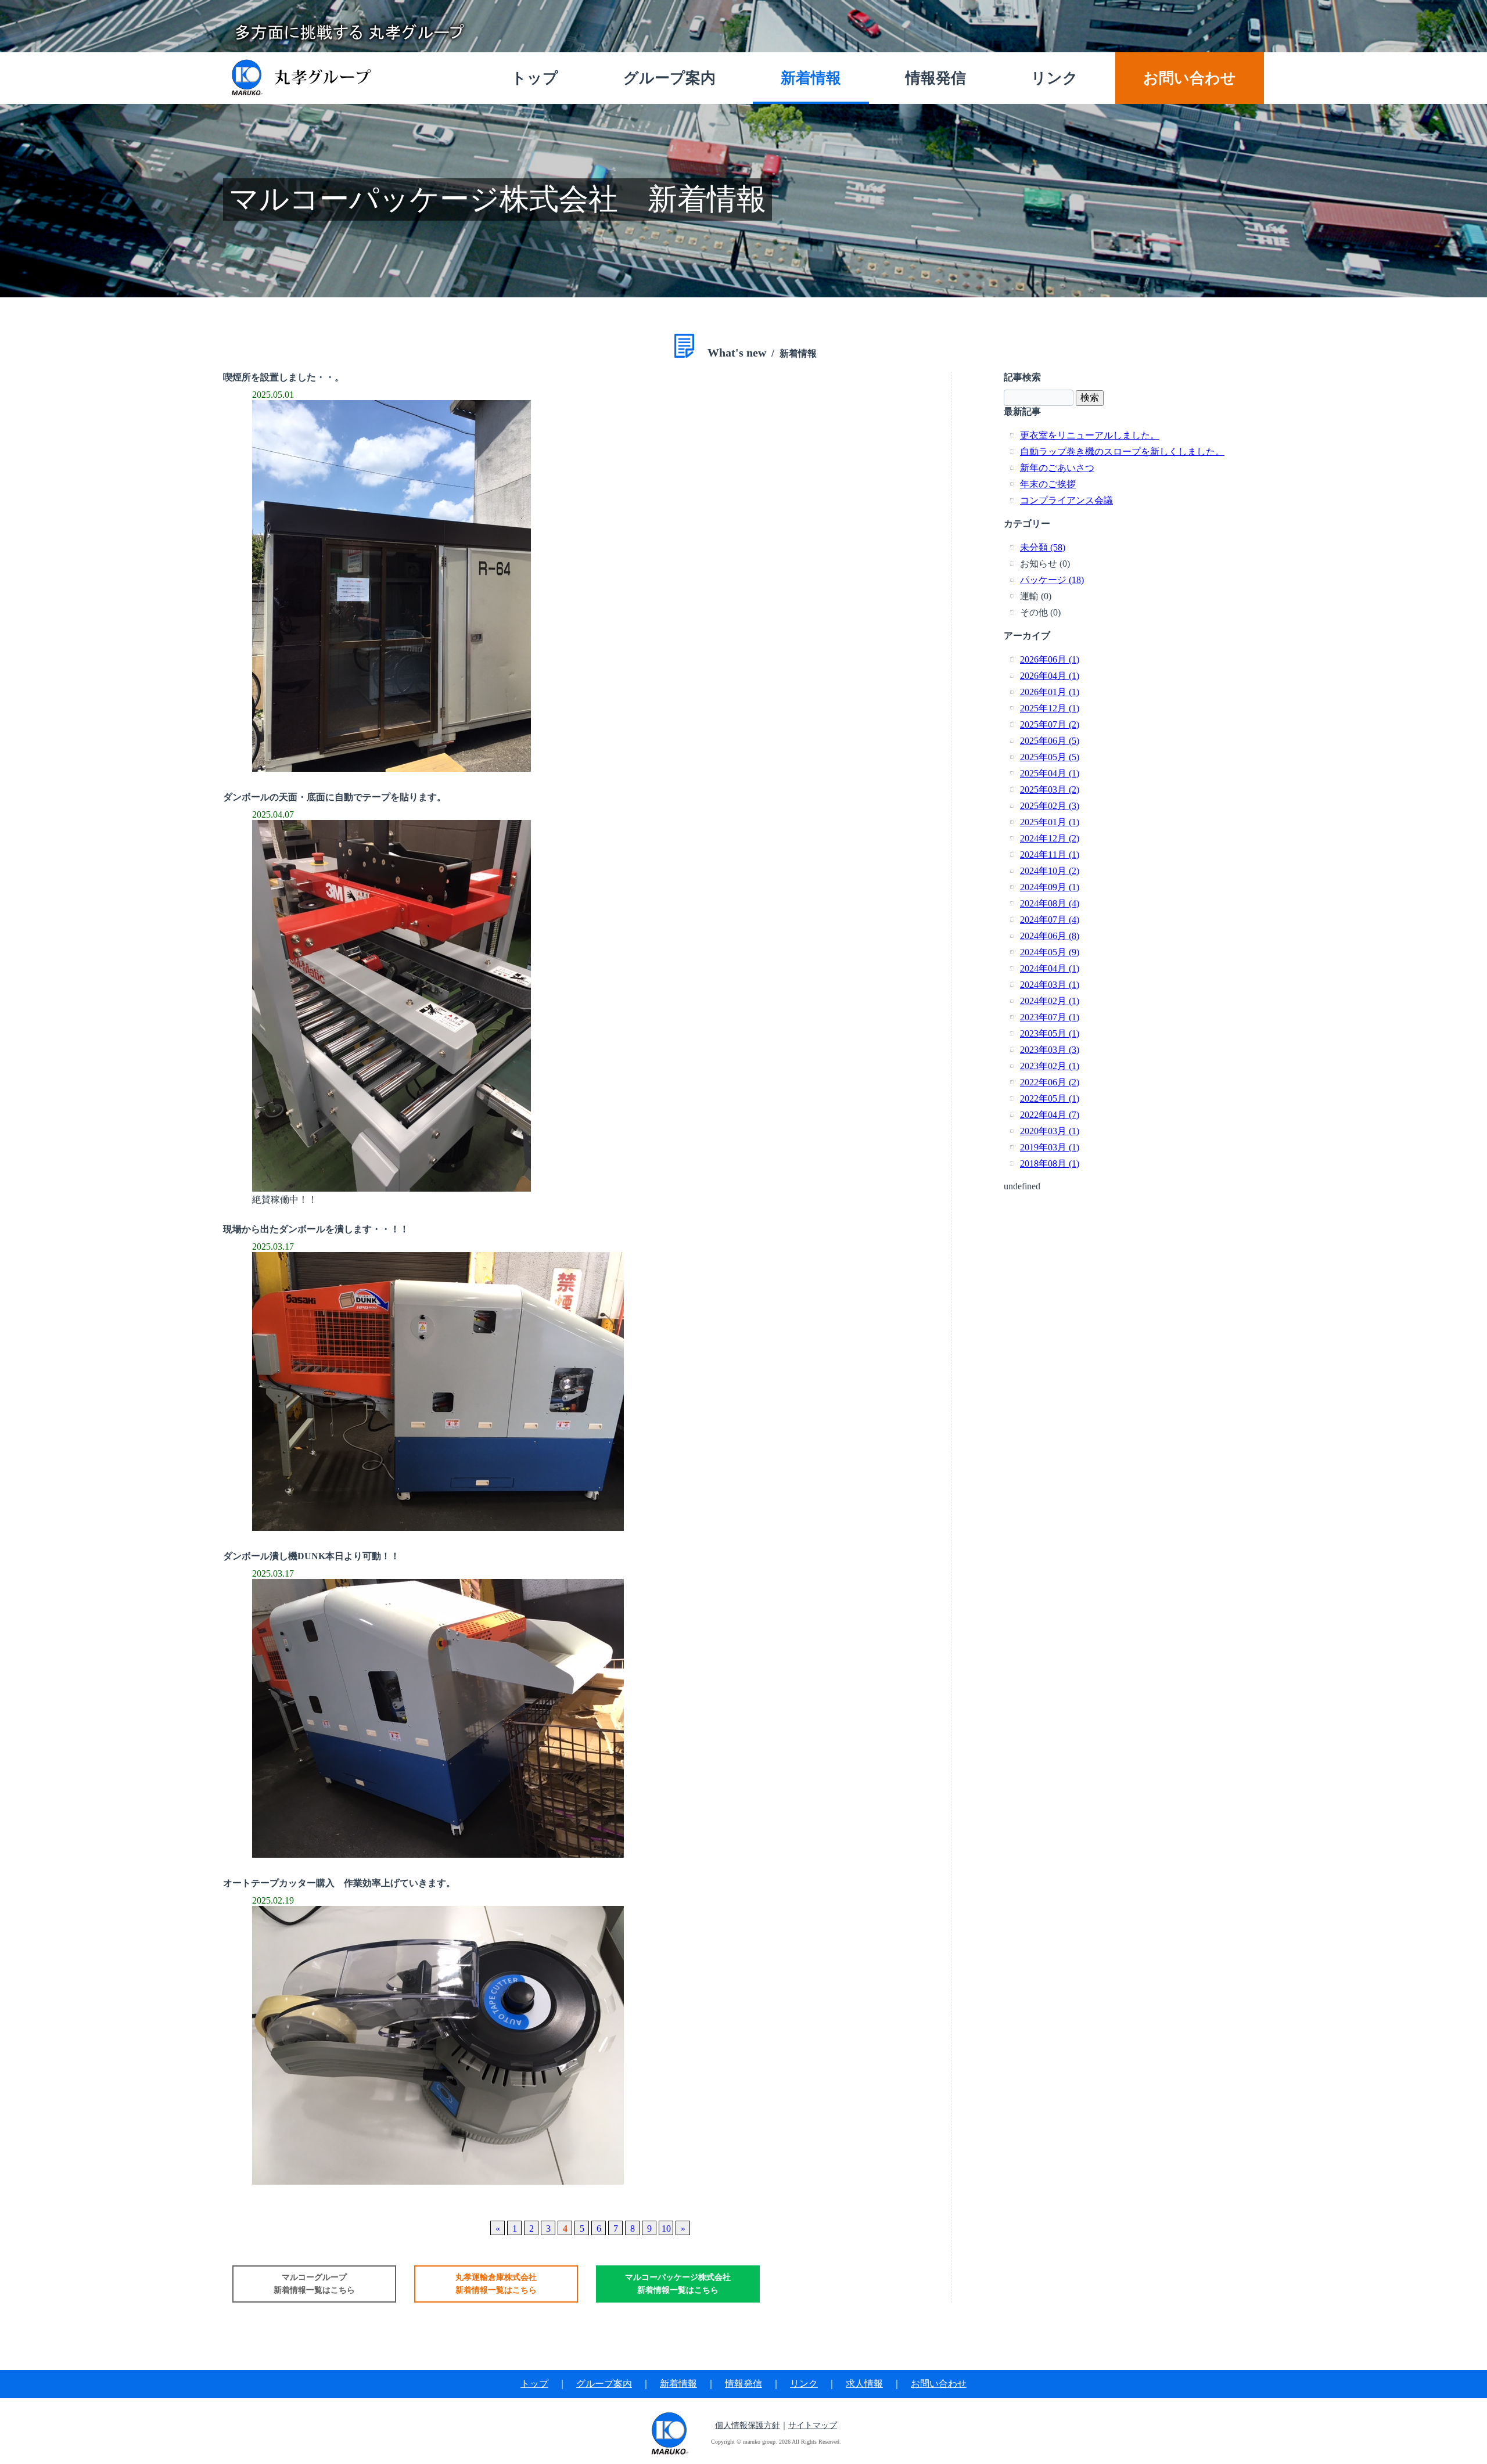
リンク (804, 2384)
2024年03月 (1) (1050, 985)
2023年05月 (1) (1050, 1033)
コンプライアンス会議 (1066, 500)
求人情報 (864, 2384)
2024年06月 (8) (1050, 936)
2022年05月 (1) (1050, 1098)
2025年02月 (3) (1050, 806)
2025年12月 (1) (1050, 708)
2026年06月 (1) (1050, 659)
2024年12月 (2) (1050, 838)
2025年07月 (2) (1050, 724)
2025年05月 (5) (1050, 757)
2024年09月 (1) (1050, 887)
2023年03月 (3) (1050, 1050)
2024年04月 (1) (1050, 968)
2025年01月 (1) (1050, 822)
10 (666, 2229)
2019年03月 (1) (1050, 1147)
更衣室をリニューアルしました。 (1090, 435)
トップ (534, 2384)
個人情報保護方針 (748, 2425)
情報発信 (743, 2384)
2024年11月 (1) (1050, 855)
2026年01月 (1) (1050, 692)
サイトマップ (813, 2425)
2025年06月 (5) (1050, 741)
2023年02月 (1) (1050, 1066)
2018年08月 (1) (1050, 1163)
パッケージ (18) (1052, 580)
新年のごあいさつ (1057, 468)
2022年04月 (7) (1050, 1115)
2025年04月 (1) (1050, 773)
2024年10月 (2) (1050, 871)
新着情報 (678, 2384)
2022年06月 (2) (1050, 1082)
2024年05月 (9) (1050, 952)
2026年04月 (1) (1050, 676)
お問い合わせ (939, 2384)
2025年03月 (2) (1050, 789)
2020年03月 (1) (1050, 1131)
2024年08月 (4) (1050, 903)
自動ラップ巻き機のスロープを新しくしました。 (1122, 452)
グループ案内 (604, 2384)
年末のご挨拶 (1048, 484)
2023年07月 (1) (1050, 1017)
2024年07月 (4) (1050, 920)
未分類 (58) (1043, 547)
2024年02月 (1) (1050, 1001)
